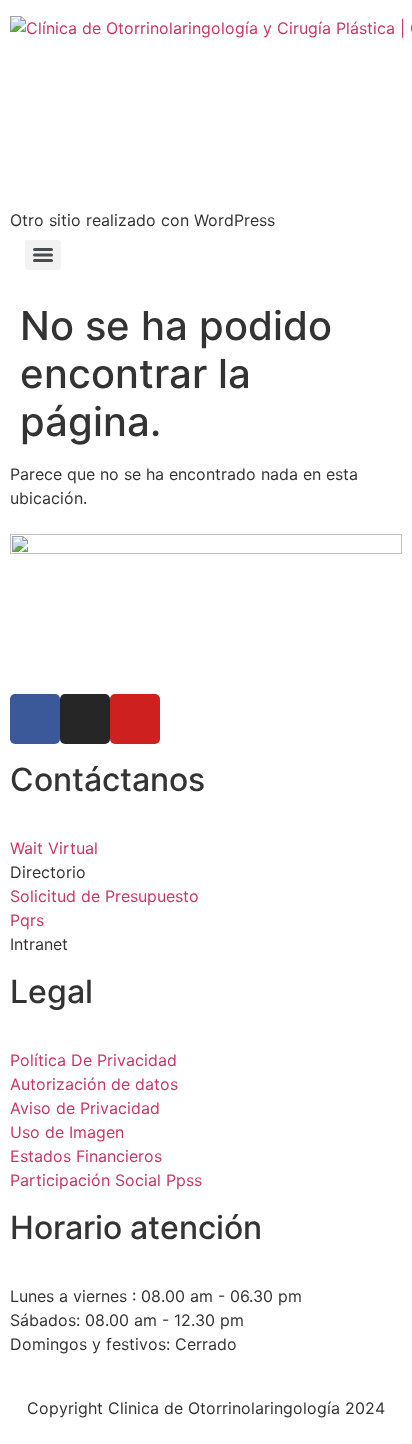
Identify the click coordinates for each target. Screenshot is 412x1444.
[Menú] (43, 255)
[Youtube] (135, 719)
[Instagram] (85, 719)
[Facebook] (35, 719)
